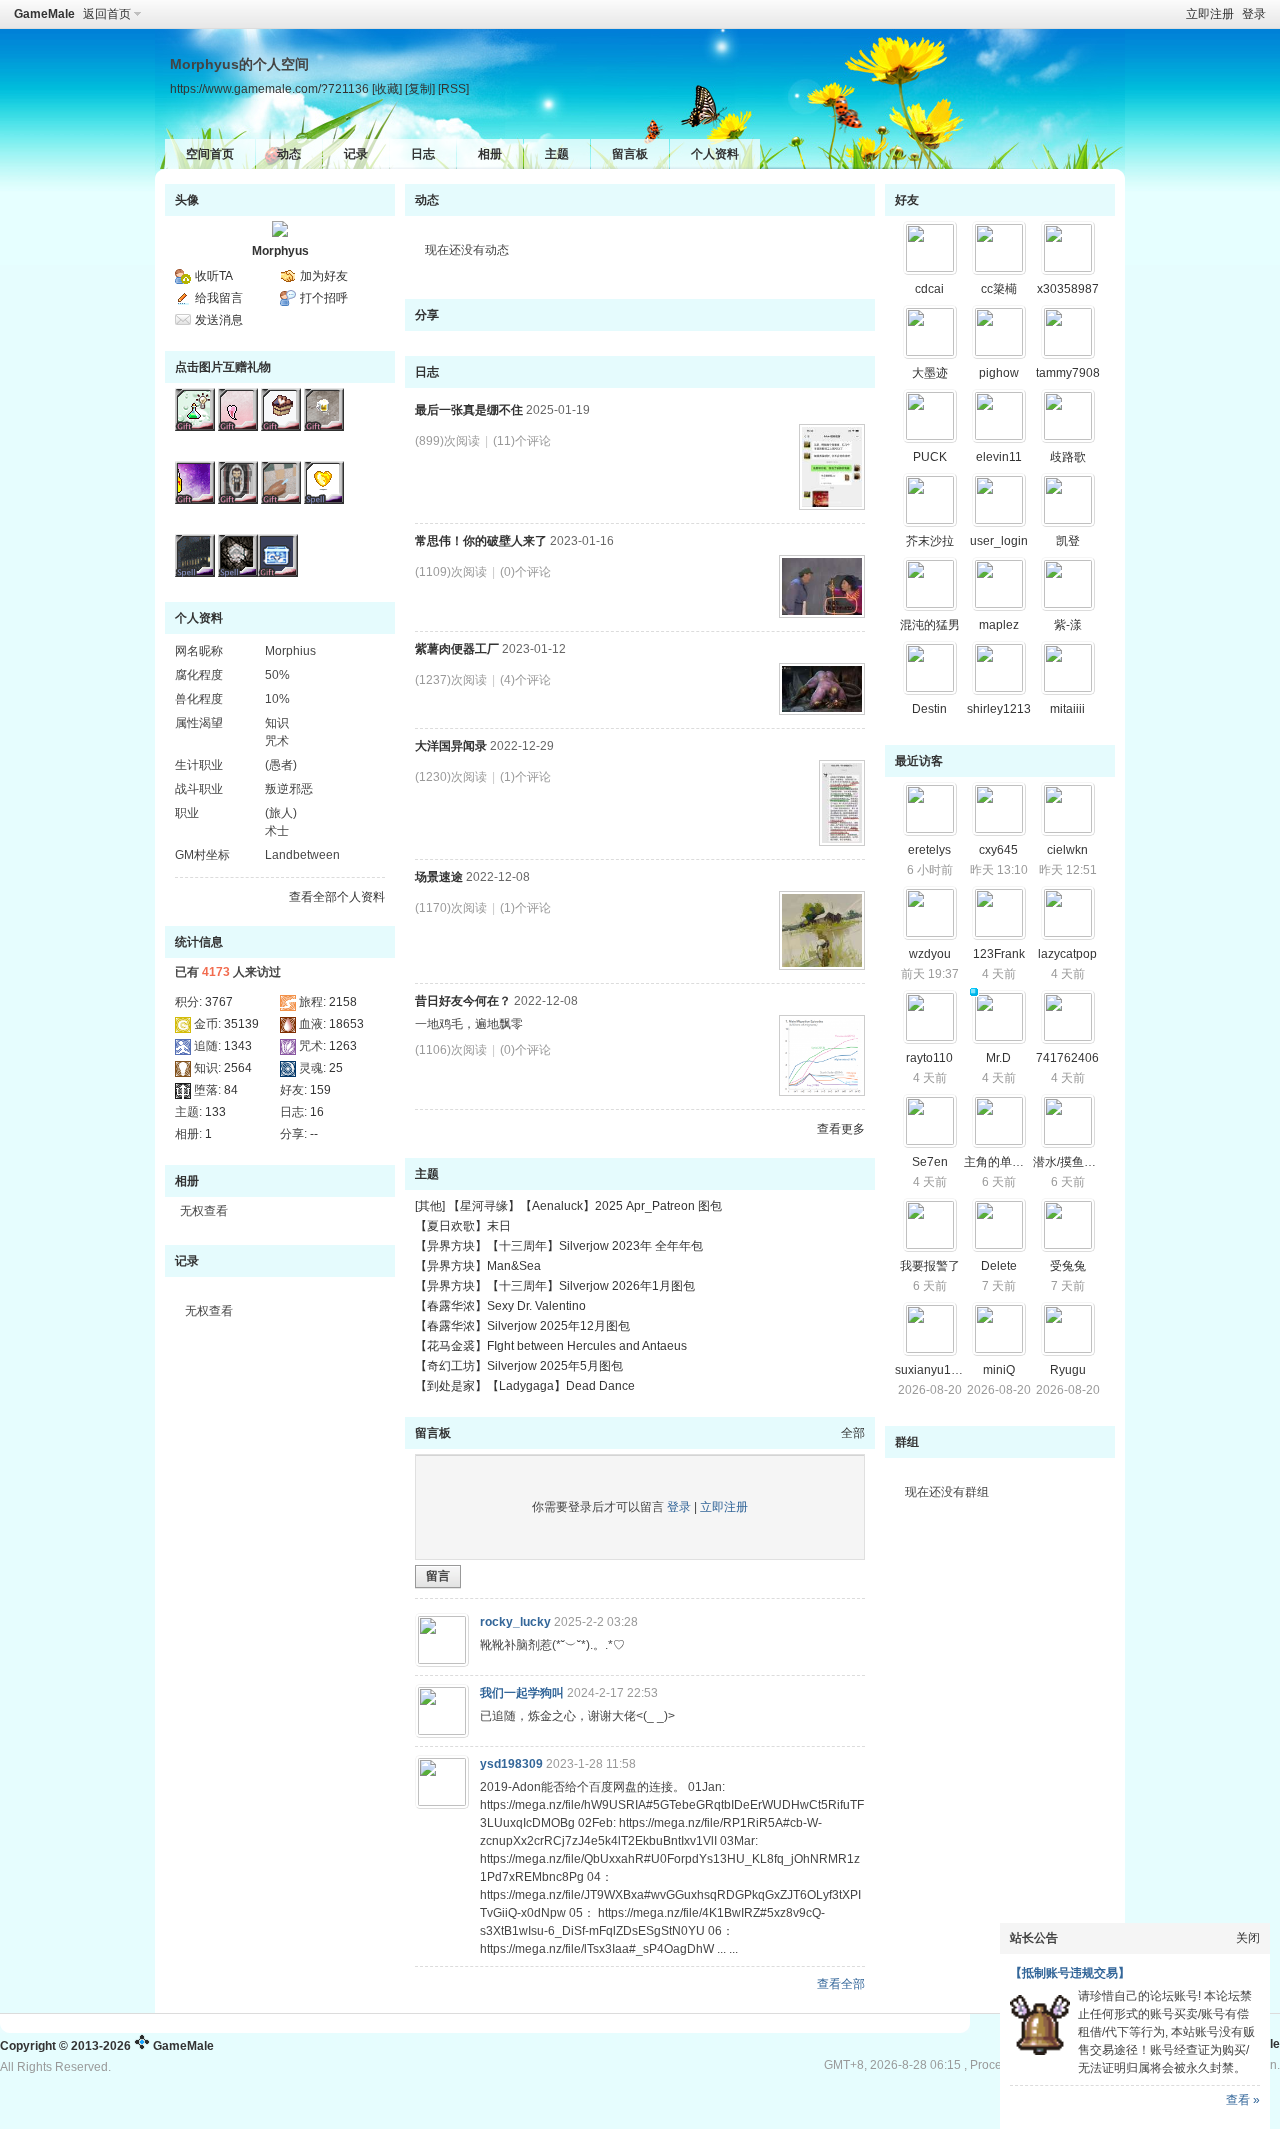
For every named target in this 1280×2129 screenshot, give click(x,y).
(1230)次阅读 (451, 777)
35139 (241, 1024)
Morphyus (280, 251)
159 (320, 1090)
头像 (187, 200)
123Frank (999, 954)
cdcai (929, 289)
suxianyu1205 (933, 1370)
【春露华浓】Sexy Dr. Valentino (500, 1306)
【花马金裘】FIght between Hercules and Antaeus (551, 1346)
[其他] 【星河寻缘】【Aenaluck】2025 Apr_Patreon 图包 (568, 1206)
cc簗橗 (999, 289)
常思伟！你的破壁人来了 (481, 541)
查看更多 (841, 1129)
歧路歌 (1068, 457)
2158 (343, 1002)
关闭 (1248, 1938)
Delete (999, 1266)
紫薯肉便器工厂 (457, 649)
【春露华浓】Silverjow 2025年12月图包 (522, 1326)
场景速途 (439, 877)
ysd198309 (511, 1764)
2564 (238, 1068)
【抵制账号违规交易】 (1070, 1973)
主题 (557, 154)
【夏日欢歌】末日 (463, 1226)
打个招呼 (324, 298)
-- (314, 1134)
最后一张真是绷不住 (469, 410)
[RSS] (453, 88)
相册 (490, 154)
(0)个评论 (525, 572)
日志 (423, 154)
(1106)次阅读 (451, 1050)
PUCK (930, 457)
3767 (219, 1002)
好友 (907, 200)
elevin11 (999, 457)
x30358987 (1068, 289)
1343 (238, 1046)
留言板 (630, 154)
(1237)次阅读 (451, 680)
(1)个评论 (525, 777)
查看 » (1243, 2100)
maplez (999, 625)
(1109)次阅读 (451, 572)
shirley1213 (999, 709)
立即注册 (1210, 14)
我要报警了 (930, 1266)
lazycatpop (1067, 954)
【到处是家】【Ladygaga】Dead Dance (525, 1386)
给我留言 (219, 298)
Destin (929, 709)
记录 (356, 154)
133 (215, 1112)
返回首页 (107, 14)
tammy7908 (1068, 373)
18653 (346, 1024)
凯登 (1068, 541)
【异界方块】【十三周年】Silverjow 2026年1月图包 (555, 1286)
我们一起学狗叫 (522, 1693)
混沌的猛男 (930, 625)
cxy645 (998, 850)
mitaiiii (1067, 709)
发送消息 (219, 320)
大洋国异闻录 (451, 746)
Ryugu (1068, 1370)
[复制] (420, 88)
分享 (427, 315)
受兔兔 (1068, 1266)
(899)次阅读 (447, 441)
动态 (289, 154)
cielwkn (1067, 850)
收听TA (214, 276)
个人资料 (715, 154)
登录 (1254, 14)
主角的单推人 (1000, 1162)
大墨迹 (930, 373)
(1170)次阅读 (451, 908)
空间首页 (210, 154)
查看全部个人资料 (337, 897)
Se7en (930, 1162)
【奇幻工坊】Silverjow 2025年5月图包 (519, 1366)
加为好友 (324, 276)
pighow (999, 373)
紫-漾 (1068, 625)
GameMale (44, 14)
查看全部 (841, 1984)
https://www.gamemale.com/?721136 (269, 88)
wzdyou (930, 954)
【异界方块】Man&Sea (478, 1266)
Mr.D (998, 1058)
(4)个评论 (525, 680)
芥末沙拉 (930, 541)
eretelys (929, 850)
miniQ (999, 1370)
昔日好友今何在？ (463, 1001)
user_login (999, 541)
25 (336, 1068)
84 (231, 1090)
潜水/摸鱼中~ (1068, 1162)
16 (317, 1112)
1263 (343, 1046)
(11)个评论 (522, 441)
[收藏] (387, 88)
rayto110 (929, 1058)
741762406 (1067, 1058)
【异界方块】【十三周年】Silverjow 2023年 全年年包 (559, 1246)
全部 (853, 1433)
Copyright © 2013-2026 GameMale (107, 2046)
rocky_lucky (515, 1622)
